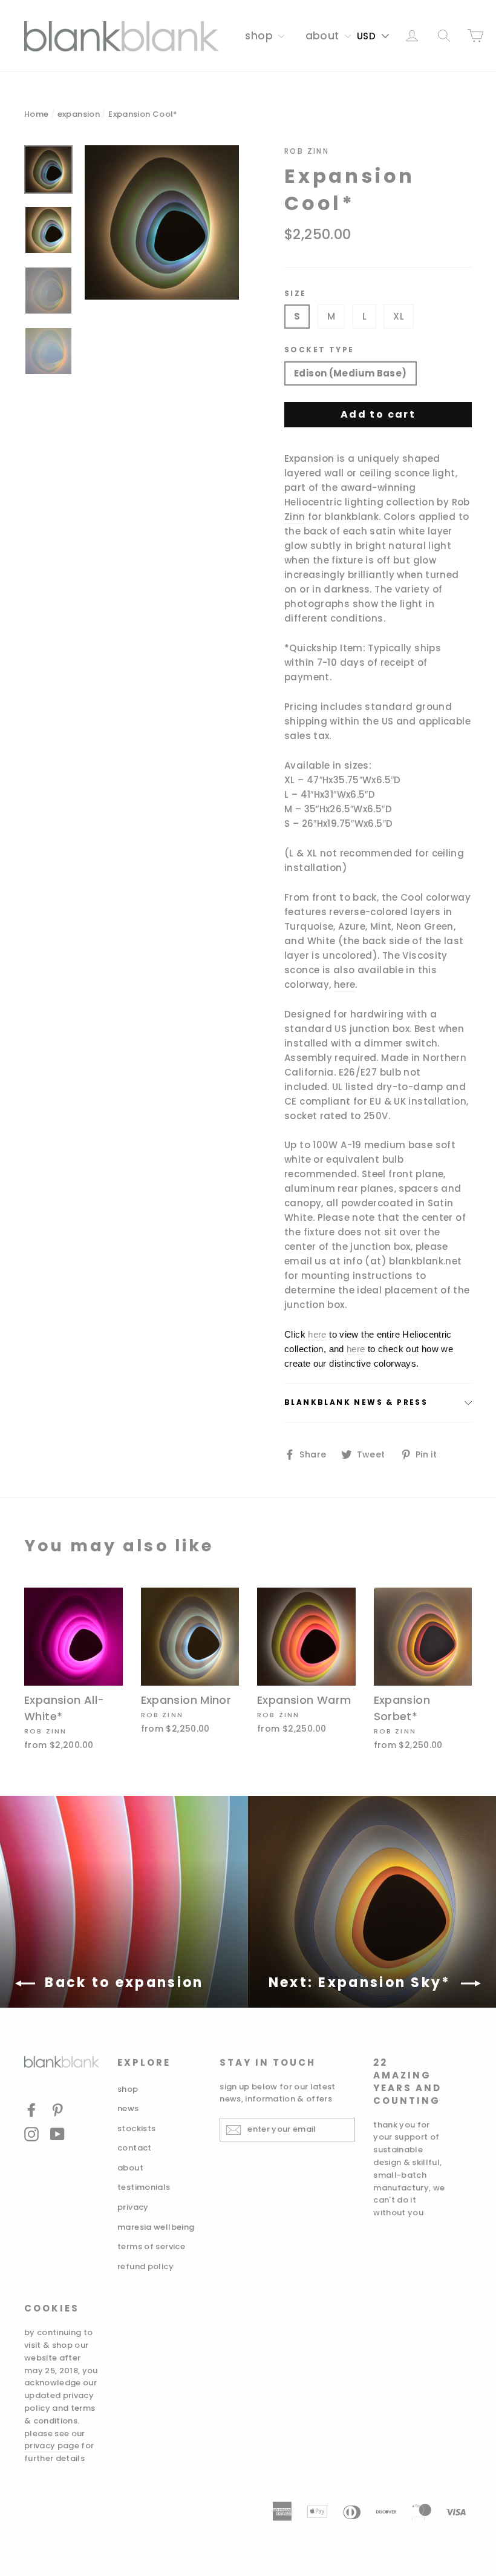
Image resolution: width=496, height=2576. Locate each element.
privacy (133, 2207)
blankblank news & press (356, 1402)
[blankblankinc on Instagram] (31, 2134)
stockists (136, 2128)
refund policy (145, 2266)
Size (295, 294)
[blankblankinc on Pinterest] (57, 2110)
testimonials (144, 2187)
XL (399, 316)
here (345, 984)
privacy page (52, 2446)
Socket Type (319, 350)
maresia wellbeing (156, 2227)
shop (260, 36)
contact (135, 2148)
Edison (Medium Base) (351, 373)
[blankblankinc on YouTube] (57, 2134)
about (324, 36)
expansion (79, 114)
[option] (162, 222)
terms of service (151, 2246)
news (128, 2108)
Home (37, 114)
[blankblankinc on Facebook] (31, 2110)
